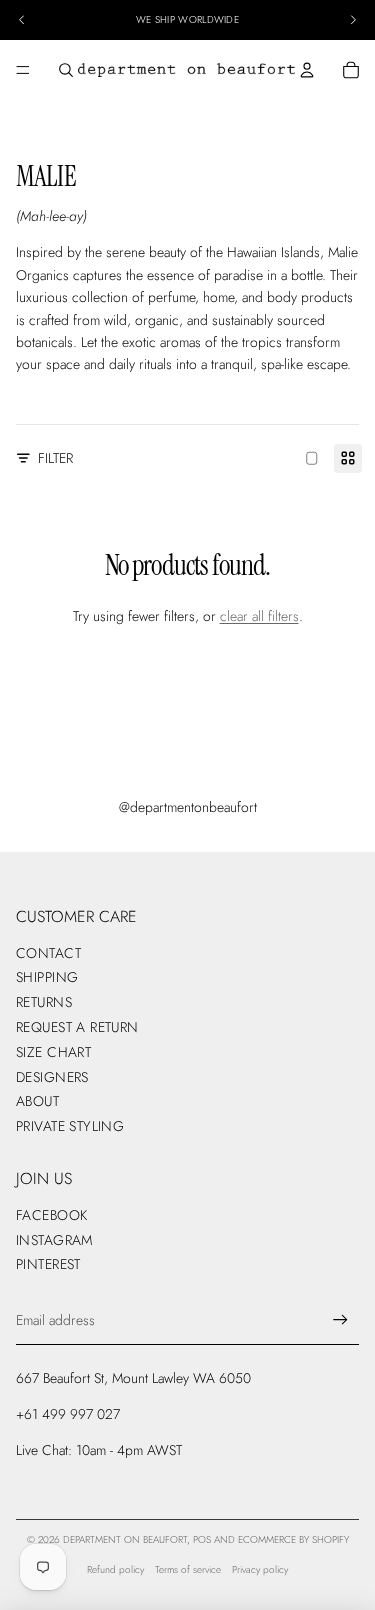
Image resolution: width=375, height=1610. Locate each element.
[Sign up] (340, 1320)
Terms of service (188, 1569)
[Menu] (23, 70)
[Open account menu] (307, 70)
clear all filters (259, 616)
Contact (48, 953)
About (37, 1101)
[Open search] (66, 70)
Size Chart (53, 1052)
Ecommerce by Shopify (293, 1539)
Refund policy (115, 1569)
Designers (52, 1077)
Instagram (54, 1240)
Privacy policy (260, 1569)
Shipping (47, 977)
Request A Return (77, 1027)
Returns (44, 1002)
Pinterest (48, 1264)
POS (202, 1539)
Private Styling (70, 1126)
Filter (55, 458)
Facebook (51, 1215)
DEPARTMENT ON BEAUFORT (125, 1539)
